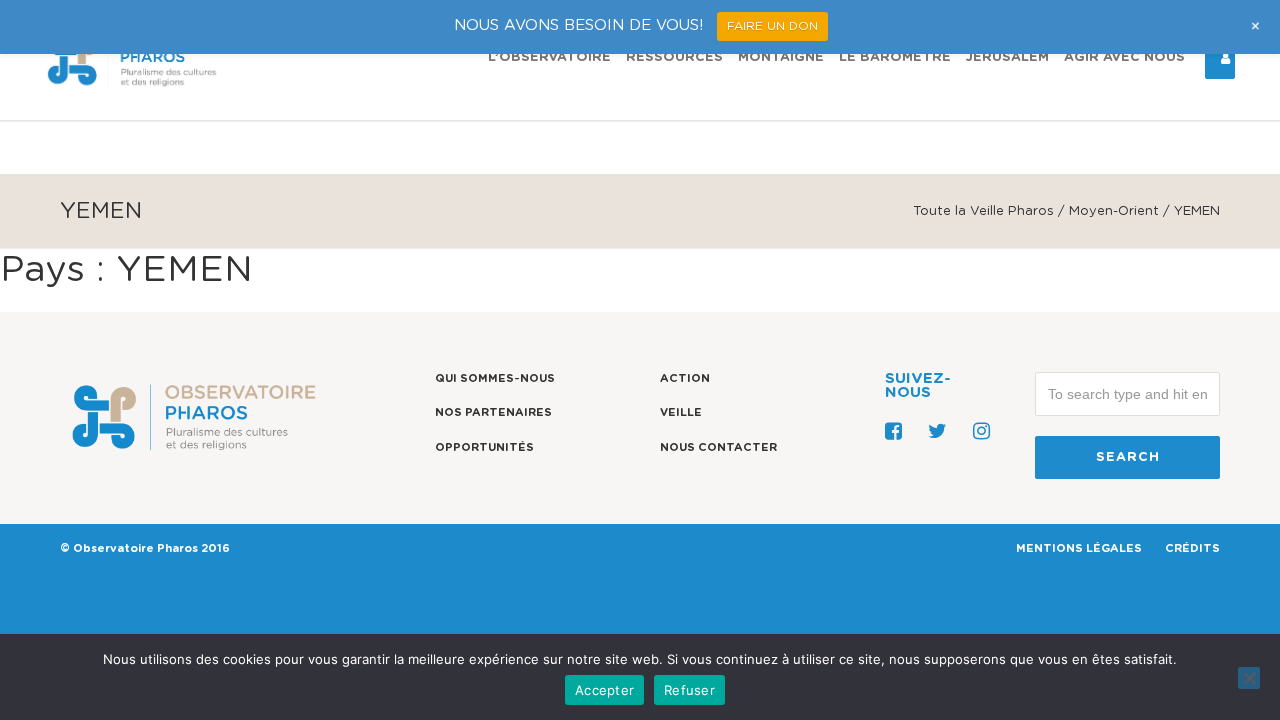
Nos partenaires (493, 412)
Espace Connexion (1220, 57)
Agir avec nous (1124, 57)
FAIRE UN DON (772, 26)
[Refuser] (1249, 678)
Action (685, 378)
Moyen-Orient (1114, 211)
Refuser (689, 690)
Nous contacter (718, 447)
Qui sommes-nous (495, 378)
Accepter (604, 690)
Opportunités (484, 447)
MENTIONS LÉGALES (1079, 548)
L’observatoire (549, 57)
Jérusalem (1007, 57)
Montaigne (781, 57)
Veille (681, 412)
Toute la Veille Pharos (983, 211)
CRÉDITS (1192, 548)
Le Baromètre (895, 57)
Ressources (674, 57)
